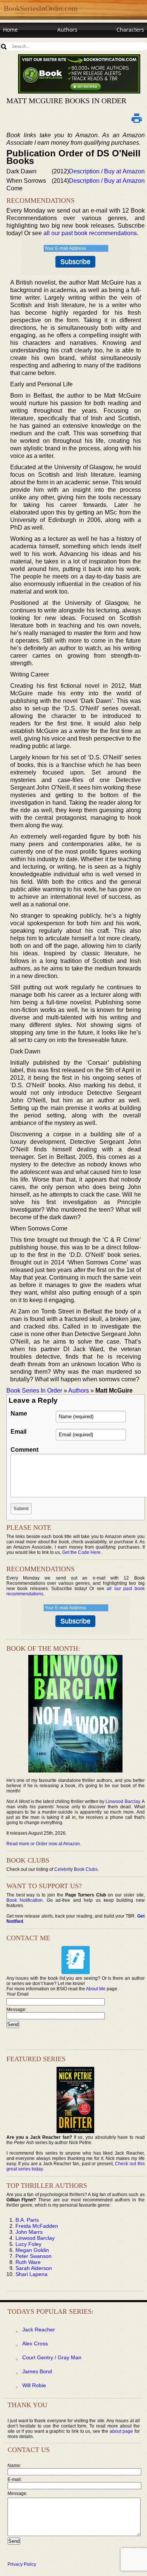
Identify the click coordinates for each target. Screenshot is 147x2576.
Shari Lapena (31, 2274)
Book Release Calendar (32, 44)
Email (18, 1432)
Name (19, 1414)
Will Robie (34, 2385)
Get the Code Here (81, 1552)
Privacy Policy (22, 2564)
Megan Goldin (32, 2250)
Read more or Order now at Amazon (43, 1844)
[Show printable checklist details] (137, 118)
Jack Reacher (39, 2330)
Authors (67, 30)
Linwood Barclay (122, 1802)
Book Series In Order (34, 1391)
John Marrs (29, 2232)
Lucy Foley (28, 2244)
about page (122, 2431)
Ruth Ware (28, 2262)
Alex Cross (35, 2343)
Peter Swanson (34, 2256)
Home (10, 30)
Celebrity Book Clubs (76, 1869)
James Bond (37, 2371)
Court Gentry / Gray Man (52, 2357)
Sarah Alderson (34, 2268)
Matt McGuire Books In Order (66, 101)
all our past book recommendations (90, 233)
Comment (24, 1450)
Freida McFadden (37, 2226)
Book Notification (25, 1900)
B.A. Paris (27, 2220)
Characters (130, 30)
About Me (96, 1989)
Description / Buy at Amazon (107, 171)
